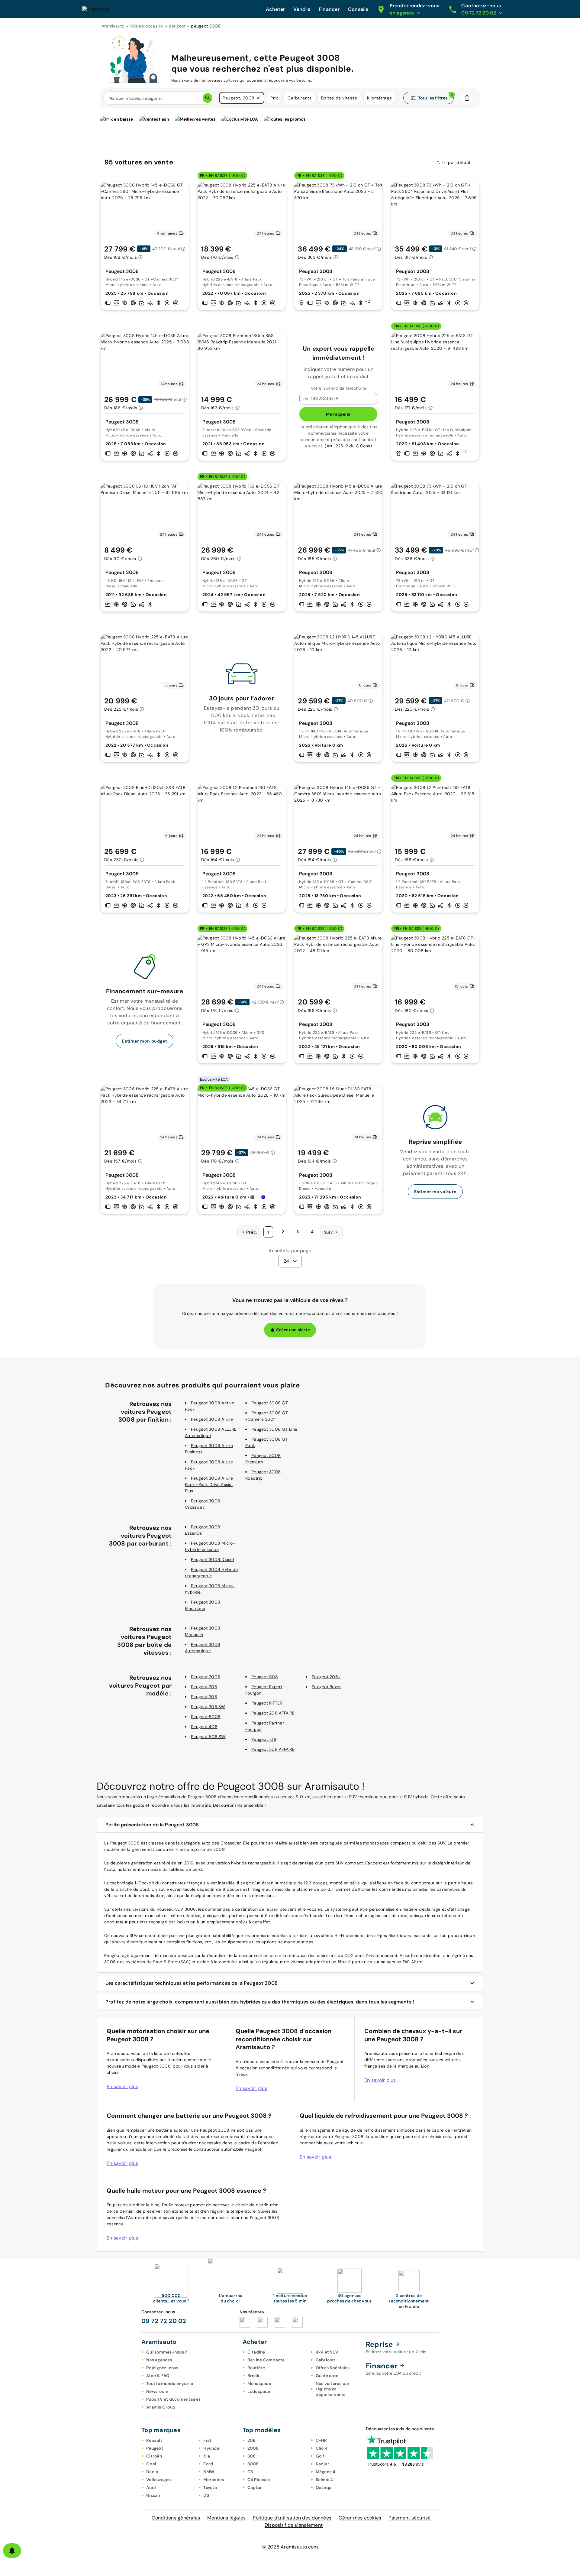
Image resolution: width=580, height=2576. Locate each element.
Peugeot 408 (204, 1727)
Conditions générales (176, 2518)
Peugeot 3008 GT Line (274, 1429)
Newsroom (157, 2391)
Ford (208, 2464)
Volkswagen (159, 2480)
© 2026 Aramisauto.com (290, 2547)
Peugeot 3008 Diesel (212, 1559)
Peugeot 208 (204, 1687)
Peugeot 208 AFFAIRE (273, 1713)
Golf (320, 2456)
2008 (253, 2448)
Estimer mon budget (145, 1041)
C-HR (321, 2440)
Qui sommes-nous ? (167, 2352)
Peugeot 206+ (326, 1677)
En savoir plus (122, 2086)
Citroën (154, 2456)
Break (253, 2376)
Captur (255, 2487)
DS (206, 2495)
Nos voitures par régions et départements (333, 2389)
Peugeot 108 (264, 1739)
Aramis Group (161, 2407)
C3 (250, 2472)
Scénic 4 (324, 2480)
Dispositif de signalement (294, 2525)
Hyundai (212, 2448)
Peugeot (155, 2448)
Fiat (207, 2440)
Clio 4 (322, 2448)
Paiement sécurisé (409, 2518)
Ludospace (259, 2391)
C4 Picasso (259, 2480)
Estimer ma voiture (435, 1192)
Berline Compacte (266, 2360)
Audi (151, 2487)
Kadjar (323, 2464)
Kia (207, 2456)
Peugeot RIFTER (267, 1703)
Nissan (153, 2495)
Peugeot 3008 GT (270, 1403)
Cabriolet (325, 2360)
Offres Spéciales (333, 2368)
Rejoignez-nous (162, 2368)
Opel (151, 2464)
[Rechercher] (208, 98)
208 (252, 2440)
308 (252, 2456)
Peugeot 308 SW (208, 1707)
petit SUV (334, 1863)
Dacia (152, 2472)
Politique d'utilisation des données (292, 2518)
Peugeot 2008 (206, 1677)
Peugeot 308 (204, 1697)
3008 (253, 2464)
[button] (258, 98)
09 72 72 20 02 (164, 2321)
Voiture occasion (147, 26)
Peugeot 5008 (206, 1717)
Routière (256, 2368)
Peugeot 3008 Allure (212, 1419)
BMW (209, 2472)
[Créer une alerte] (12, 2551)
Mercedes (214, 2480)
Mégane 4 (326, 2472)
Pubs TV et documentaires (173, 2399)
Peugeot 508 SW (208, 1737)
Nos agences (159, 2360)
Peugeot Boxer (326, 1687)
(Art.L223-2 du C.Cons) (348, 446)
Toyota (210, 2487)
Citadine (256, 2352)
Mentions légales (226, 2518)
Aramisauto (113, 26)
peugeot (177, 26)
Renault (154, 2440)
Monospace (259, 2383)
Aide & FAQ (158, 2376)
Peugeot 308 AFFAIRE (273, 1749)
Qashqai (324, 2487)
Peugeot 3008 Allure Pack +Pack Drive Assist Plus (209, 1484)
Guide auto (327, 2376)
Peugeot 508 (265, 1677)
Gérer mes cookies (360, 2518)
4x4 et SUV (327, 2352)
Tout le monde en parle (170, 2383)
